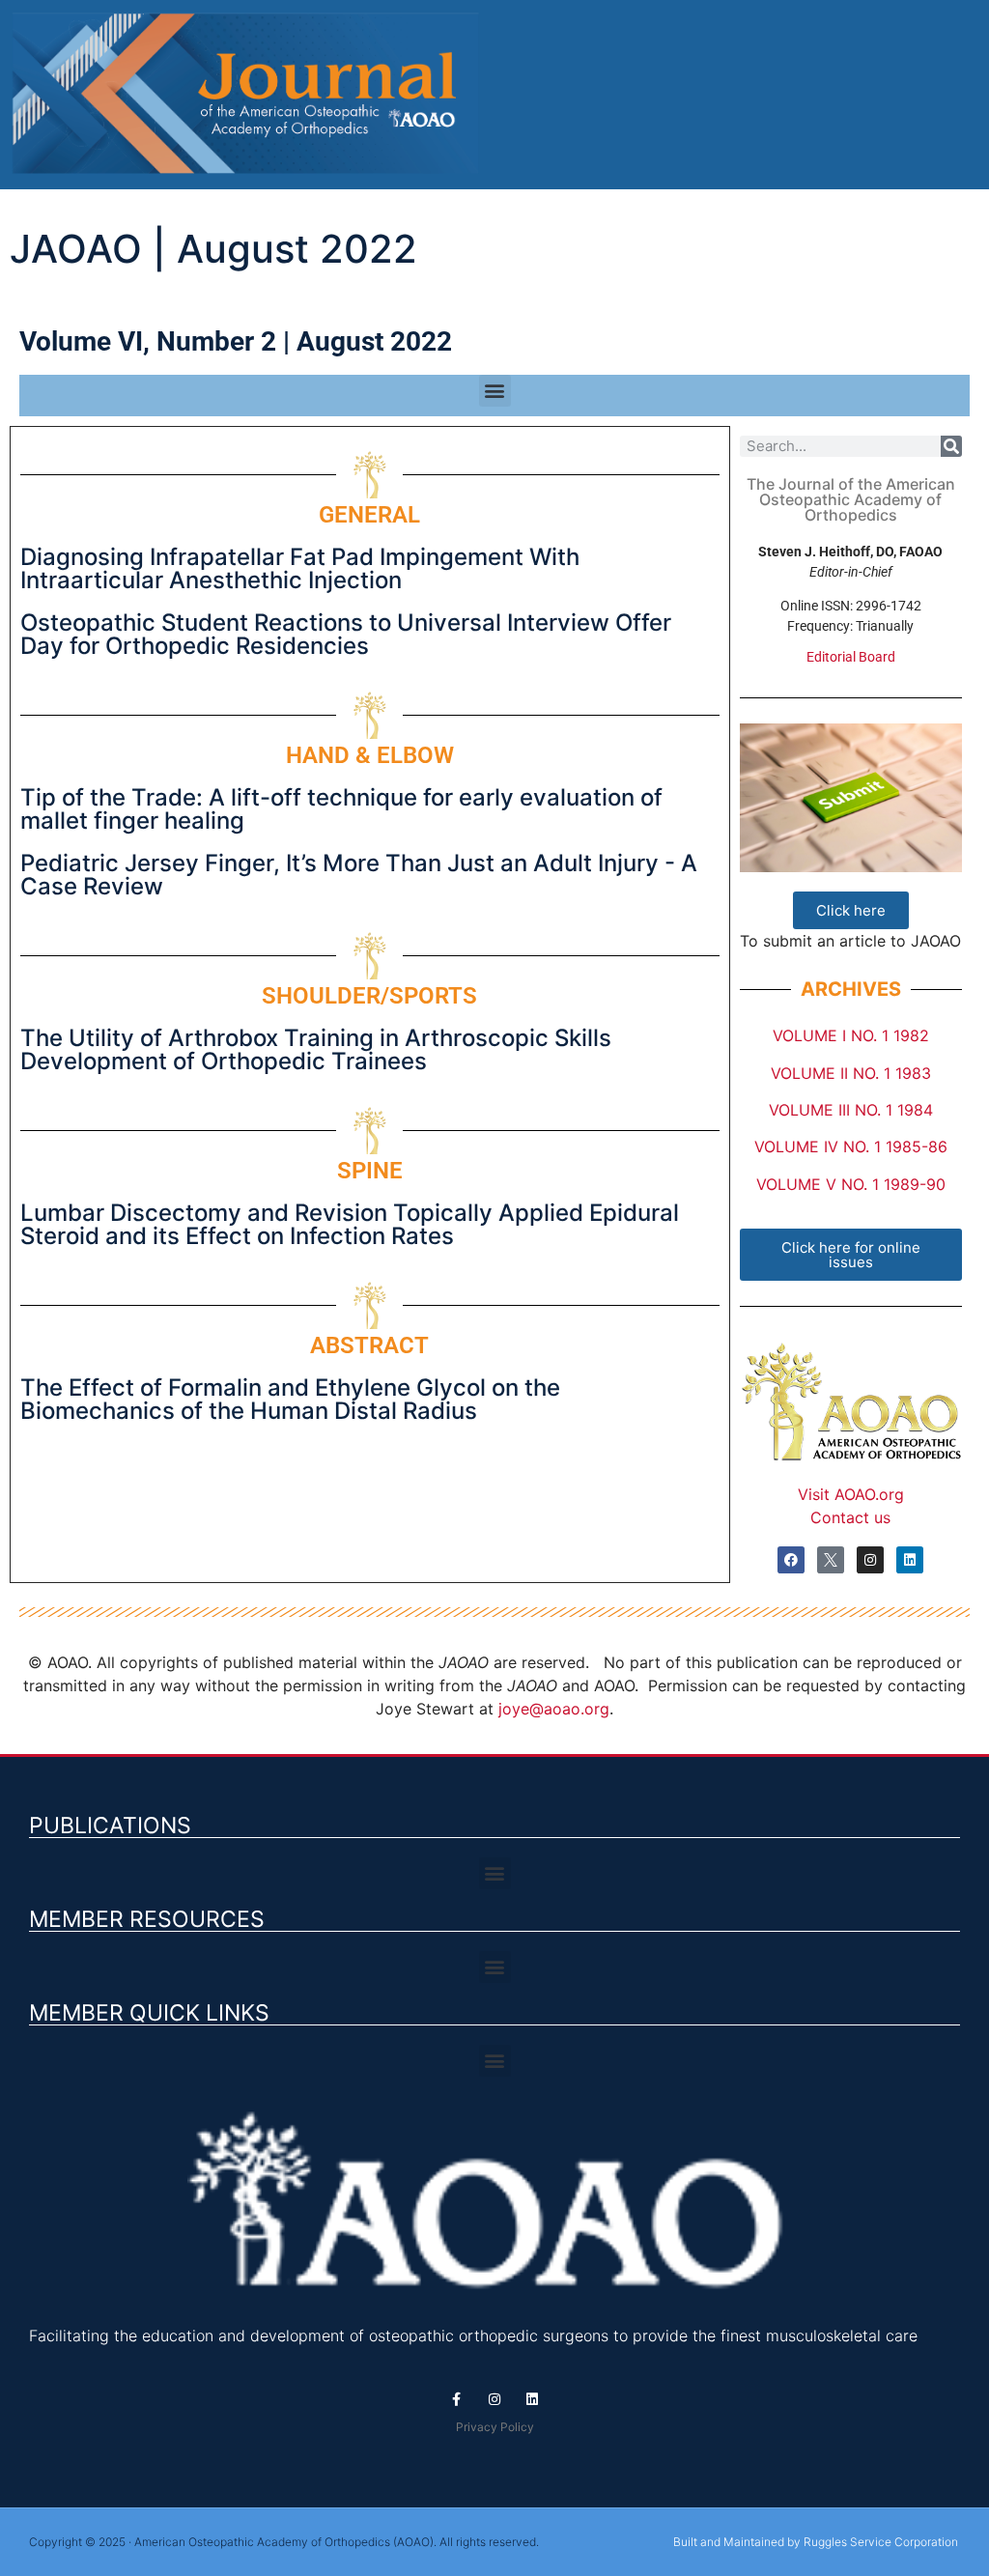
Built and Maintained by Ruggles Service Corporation (816, 2542)
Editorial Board (851, 657)
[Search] (951, 446)
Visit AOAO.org (851, 1494)
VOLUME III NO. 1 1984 (851, 1110)
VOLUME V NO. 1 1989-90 (851, 1184)
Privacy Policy (495, 2427)
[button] (495, 391)
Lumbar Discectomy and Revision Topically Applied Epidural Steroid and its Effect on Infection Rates (350, 1224)
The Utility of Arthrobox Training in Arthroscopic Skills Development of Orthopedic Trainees (316, 1049)
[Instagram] (870, 1560)
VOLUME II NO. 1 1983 (851, 1073)
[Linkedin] (910, 1560)
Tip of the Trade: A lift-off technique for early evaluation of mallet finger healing (341, 809)
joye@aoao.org (554, 1709)
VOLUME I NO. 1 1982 (851, 1035)
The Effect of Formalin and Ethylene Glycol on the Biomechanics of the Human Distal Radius (290, 1399)
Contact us (850, 1517)
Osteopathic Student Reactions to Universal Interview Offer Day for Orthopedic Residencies (346, 634)
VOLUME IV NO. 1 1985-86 (851, 1146)
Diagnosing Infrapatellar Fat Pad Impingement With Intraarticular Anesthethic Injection (300, 568)
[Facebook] (791, 1560)
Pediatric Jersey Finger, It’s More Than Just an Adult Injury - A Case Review (359, 875)
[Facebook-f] (456, 2400)
